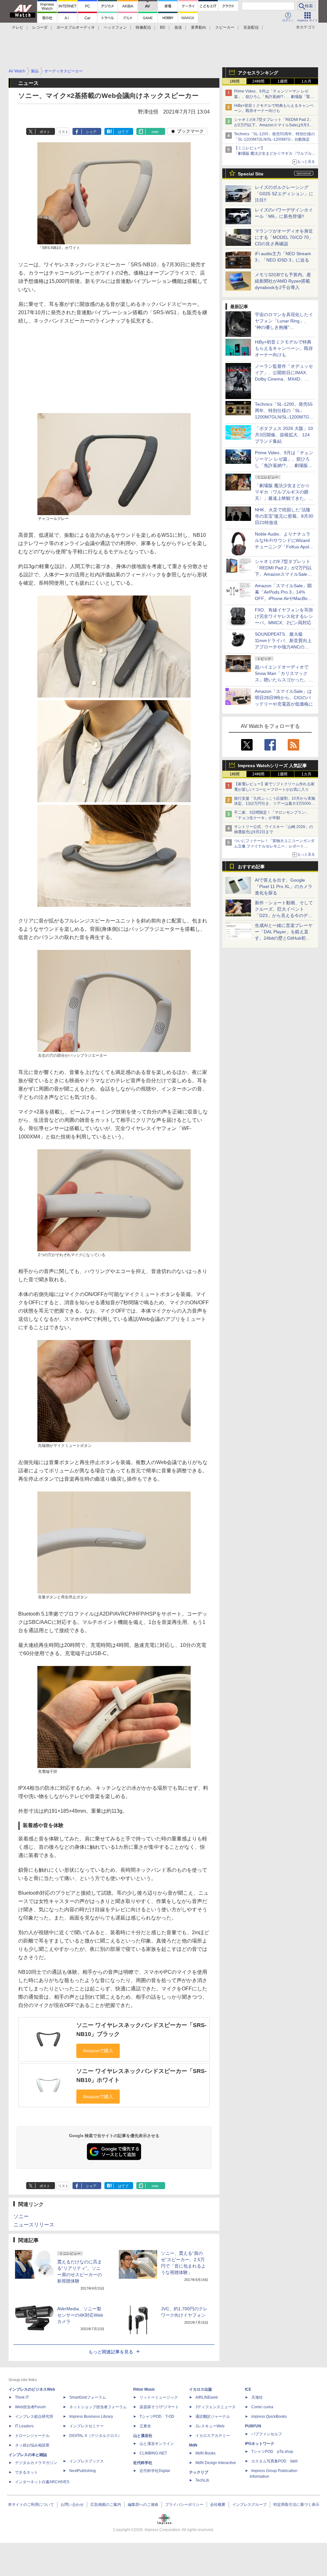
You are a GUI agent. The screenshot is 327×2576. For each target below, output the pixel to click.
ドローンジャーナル (32, 2436)
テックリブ (199, 2472)
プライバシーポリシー (184, 2505)
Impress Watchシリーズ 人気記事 (272, 766)
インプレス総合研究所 (34, 2417)
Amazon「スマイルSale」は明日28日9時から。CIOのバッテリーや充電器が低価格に (284, 698)
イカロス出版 (201, 2389)
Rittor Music (144, 2389)
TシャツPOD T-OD (157, 2417)
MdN (193, 2445)
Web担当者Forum (30, 2407)
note (155, 132)
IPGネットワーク (260, 2444)
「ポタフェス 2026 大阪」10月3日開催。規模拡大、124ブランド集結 (284, 435)
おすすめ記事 (251, 867)
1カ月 (306, 81)
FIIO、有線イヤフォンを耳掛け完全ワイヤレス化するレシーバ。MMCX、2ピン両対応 (284, 616)
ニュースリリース (34, 2225)
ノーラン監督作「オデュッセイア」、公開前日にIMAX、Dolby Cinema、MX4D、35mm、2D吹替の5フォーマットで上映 (284, 379)
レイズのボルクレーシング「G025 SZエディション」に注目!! (284, 194)
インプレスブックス (87, 2461)
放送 (178, 27)
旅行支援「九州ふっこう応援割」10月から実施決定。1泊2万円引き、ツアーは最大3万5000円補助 (275, 804)
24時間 (258, 81)
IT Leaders (24, 2426)
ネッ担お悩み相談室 (32, 2445)
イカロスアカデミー (213, 2436)
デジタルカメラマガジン (36, 2463)
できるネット (27, 2472)
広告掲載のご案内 (106, 2505)
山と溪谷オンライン (157, 2444)
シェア (91, 132)
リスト (63, 132)
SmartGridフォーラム (88, 2397)
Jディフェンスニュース (216, 2407)
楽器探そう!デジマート (159, 2407)
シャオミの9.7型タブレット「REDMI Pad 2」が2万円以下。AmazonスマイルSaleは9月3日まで (274, 125)
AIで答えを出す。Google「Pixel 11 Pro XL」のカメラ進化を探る (284, 886)
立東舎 (145, 2426)
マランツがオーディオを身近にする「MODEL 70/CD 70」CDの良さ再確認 (284, 237)
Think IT (22, 2397)
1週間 (282, 81)
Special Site (251, 174)
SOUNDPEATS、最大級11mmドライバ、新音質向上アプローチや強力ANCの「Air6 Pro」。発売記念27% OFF (283, 647)
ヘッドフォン (115, 27)
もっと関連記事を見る (111, 2352)
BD (163, 27)
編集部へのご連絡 (143, 2505)
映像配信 (143, 27)
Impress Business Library (91, 2417)
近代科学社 (143, 2463)
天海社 (257, 2397)
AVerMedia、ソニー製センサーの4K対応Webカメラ (80, 2315)
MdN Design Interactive (216, 2463)
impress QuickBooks (269, 2417)
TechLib (202, 2480)
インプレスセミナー (87, 2426)
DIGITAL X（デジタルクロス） (95, 2436)
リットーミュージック (159, 2397)
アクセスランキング (258, 73)
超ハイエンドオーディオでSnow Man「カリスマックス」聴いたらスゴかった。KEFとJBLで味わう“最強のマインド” (284, 680)
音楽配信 (251, 27)
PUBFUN (253, 2426)
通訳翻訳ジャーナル (213, 2417)
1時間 (235, 81)
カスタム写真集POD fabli (274, 2461)
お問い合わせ (72, 2505)
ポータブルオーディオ (76, 27)
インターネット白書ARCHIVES (42, 2482)
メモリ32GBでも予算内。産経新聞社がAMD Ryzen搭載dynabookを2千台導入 (283, 281)
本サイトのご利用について (31, 2505)
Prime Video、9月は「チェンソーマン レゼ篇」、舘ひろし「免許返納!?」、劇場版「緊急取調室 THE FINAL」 (274, 97)
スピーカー (225, 27)
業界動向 (199, 27)
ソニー (21, 2216)
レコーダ (40, 27)
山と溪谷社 (143, 2436)
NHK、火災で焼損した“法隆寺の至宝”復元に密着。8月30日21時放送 (284, 516)
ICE (248, 2389)
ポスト (45, 132)
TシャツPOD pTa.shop (272, 2452)
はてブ (123, 132)
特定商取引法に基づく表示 (296, 2505)
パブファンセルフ (267, 2434)
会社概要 (218, 2505)
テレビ (18, 27)
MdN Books (205, 2453)
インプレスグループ (249, 2505)
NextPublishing (83, 2471)
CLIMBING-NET (153, 2453)
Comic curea (262, 2407)
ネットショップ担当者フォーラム (98, 2407)
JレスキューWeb (210, 2426)
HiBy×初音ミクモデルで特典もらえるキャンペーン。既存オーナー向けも (284, 348)
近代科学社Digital (155, 2471)
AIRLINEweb (207, 2397)
